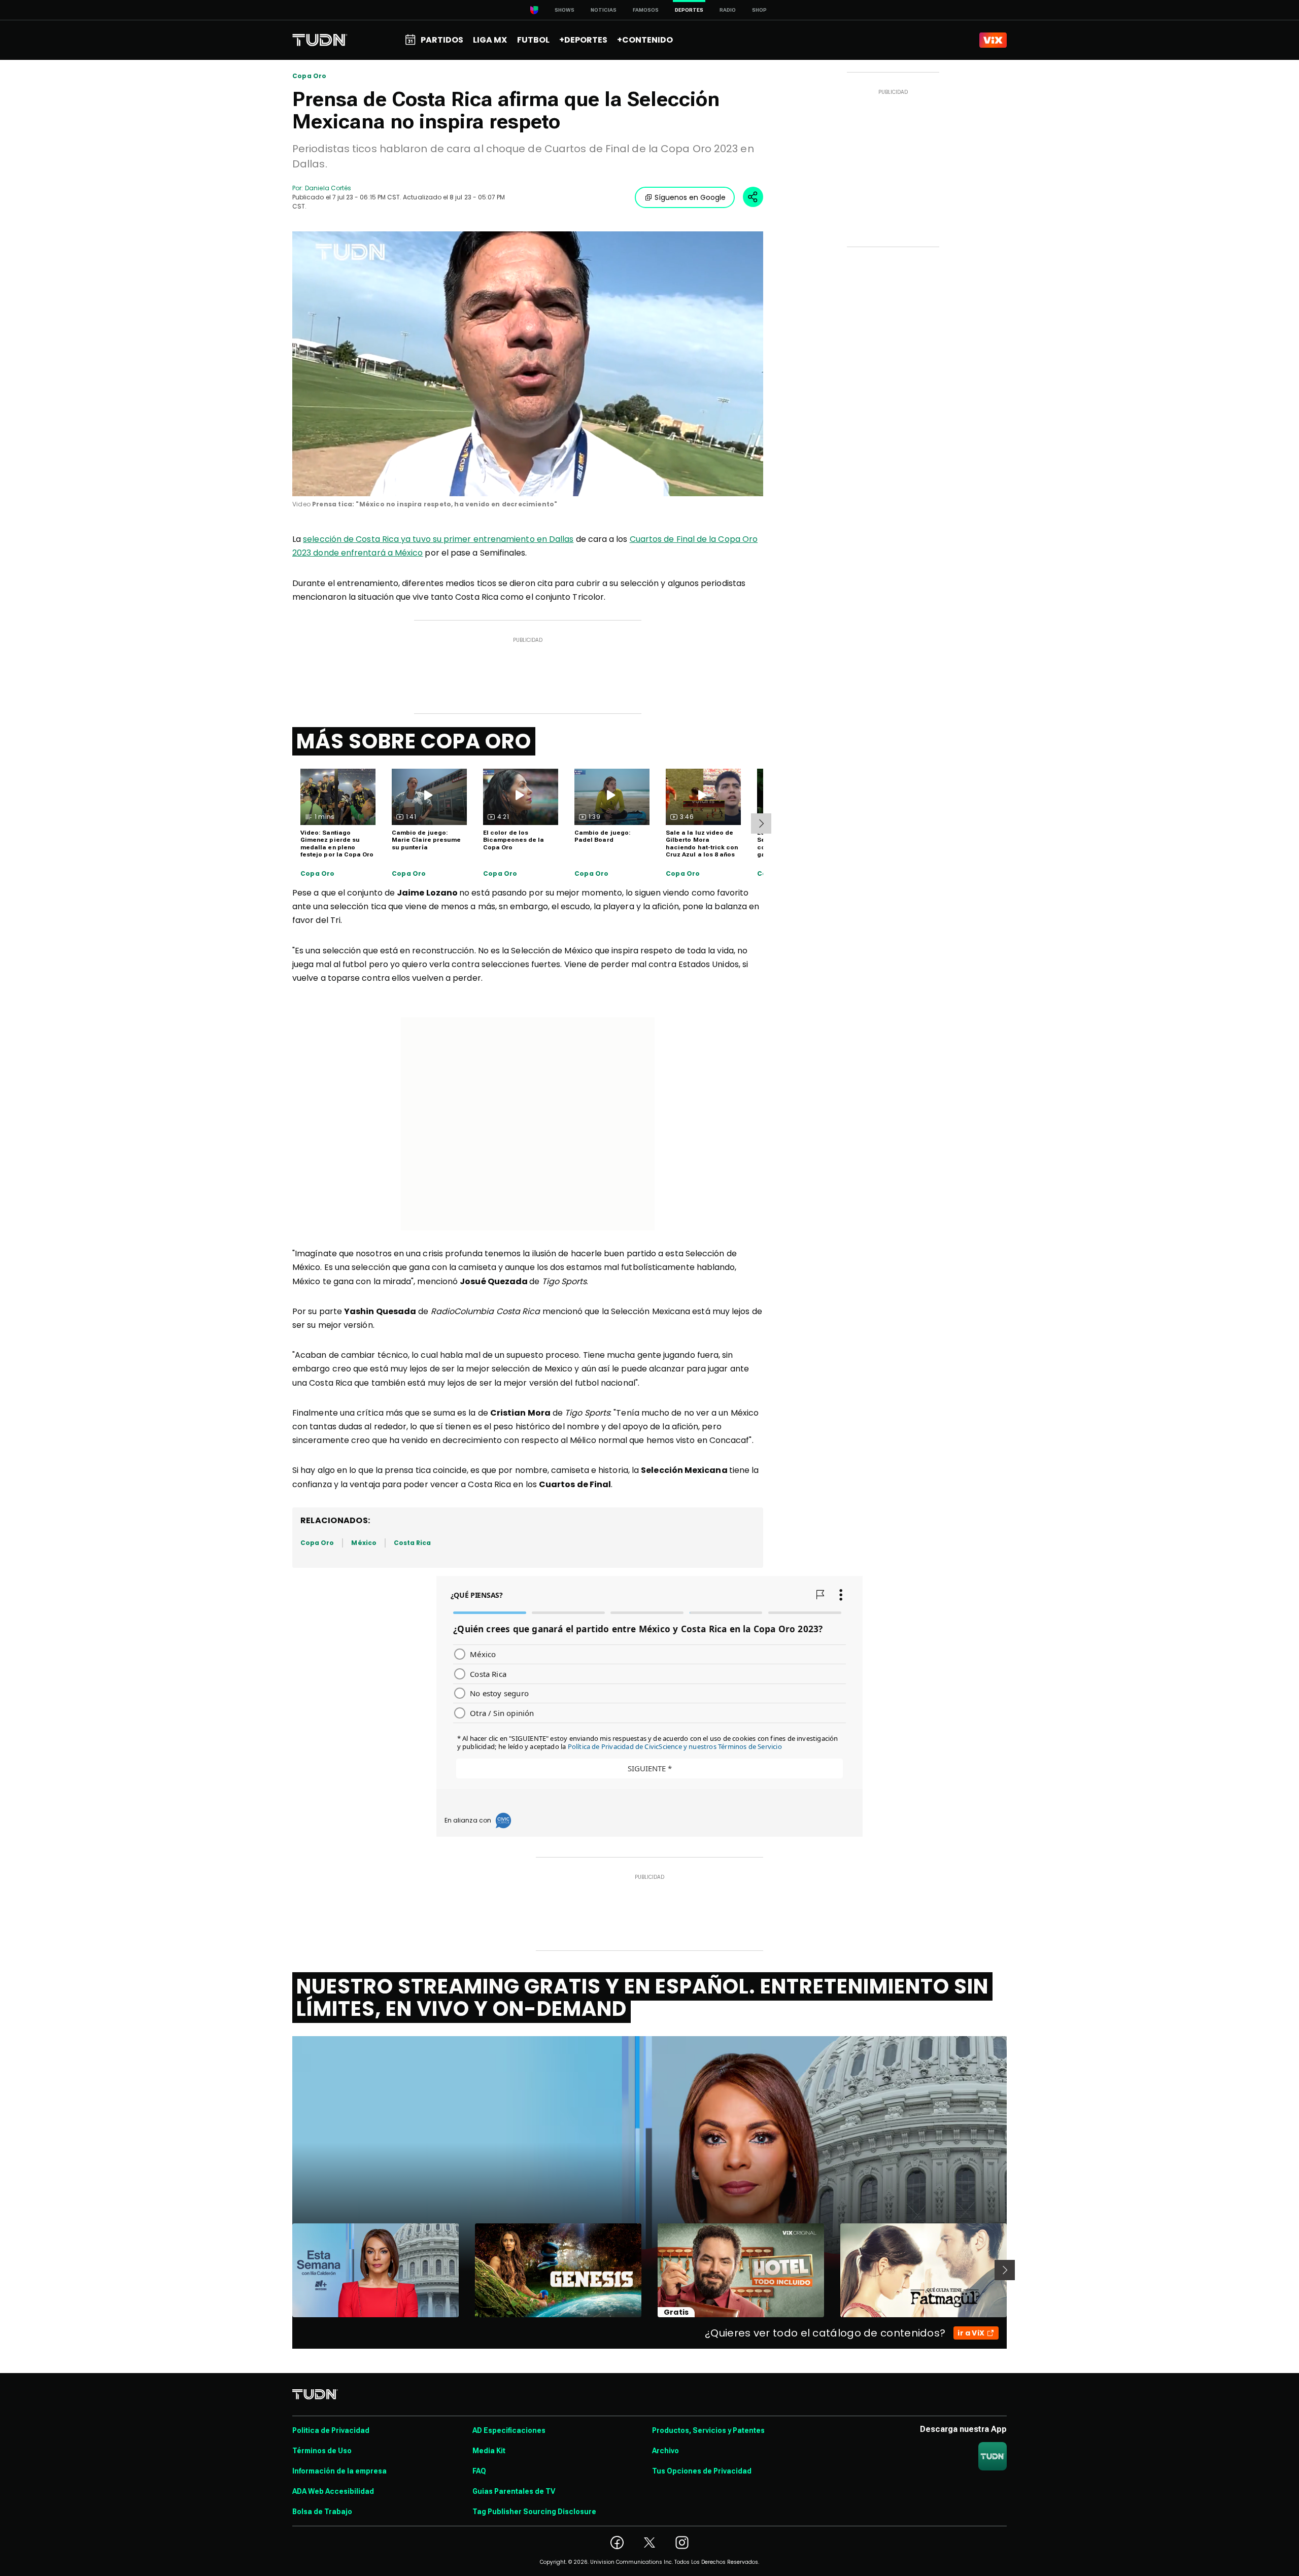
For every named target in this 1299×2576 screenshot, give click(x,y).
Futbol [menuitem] (533, 40)
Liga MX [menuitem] (490, 40)
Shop (759, 10)
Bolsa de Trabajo (322, 2512)
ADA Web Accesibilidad (333, 2491)
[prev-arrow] (286, 2270)
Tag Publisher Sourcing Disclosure (534, 2512)
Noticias (604, 10)
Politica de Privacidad (331, 2430)
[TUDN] (320, 40)
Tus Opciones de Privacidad (702, 2471)
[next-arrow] (761, 823)
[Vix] (993, 40)
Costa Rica (413, 1543)
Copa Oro (309, 76)
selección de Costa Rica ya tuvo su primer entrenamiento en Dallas (438, 539)
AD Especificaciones (509, 2430)
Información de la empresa (339, 2471)
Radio (728, 10)
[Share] (753, 197)
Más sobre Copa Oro (414, 741)
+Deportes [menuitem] (583, 40)
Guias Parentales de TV (514, 2491)
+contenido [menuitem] (645, 40)
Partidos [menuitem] (442, 40)
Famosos (646, 10)
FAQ (479, 2471)
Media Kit (489, 2451)
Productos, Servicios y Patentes (708, 2430)
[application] (528, 364)
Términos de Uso (322, 2451)
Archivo (665, 2451)
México (364, 1543)
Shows (565, 10)
